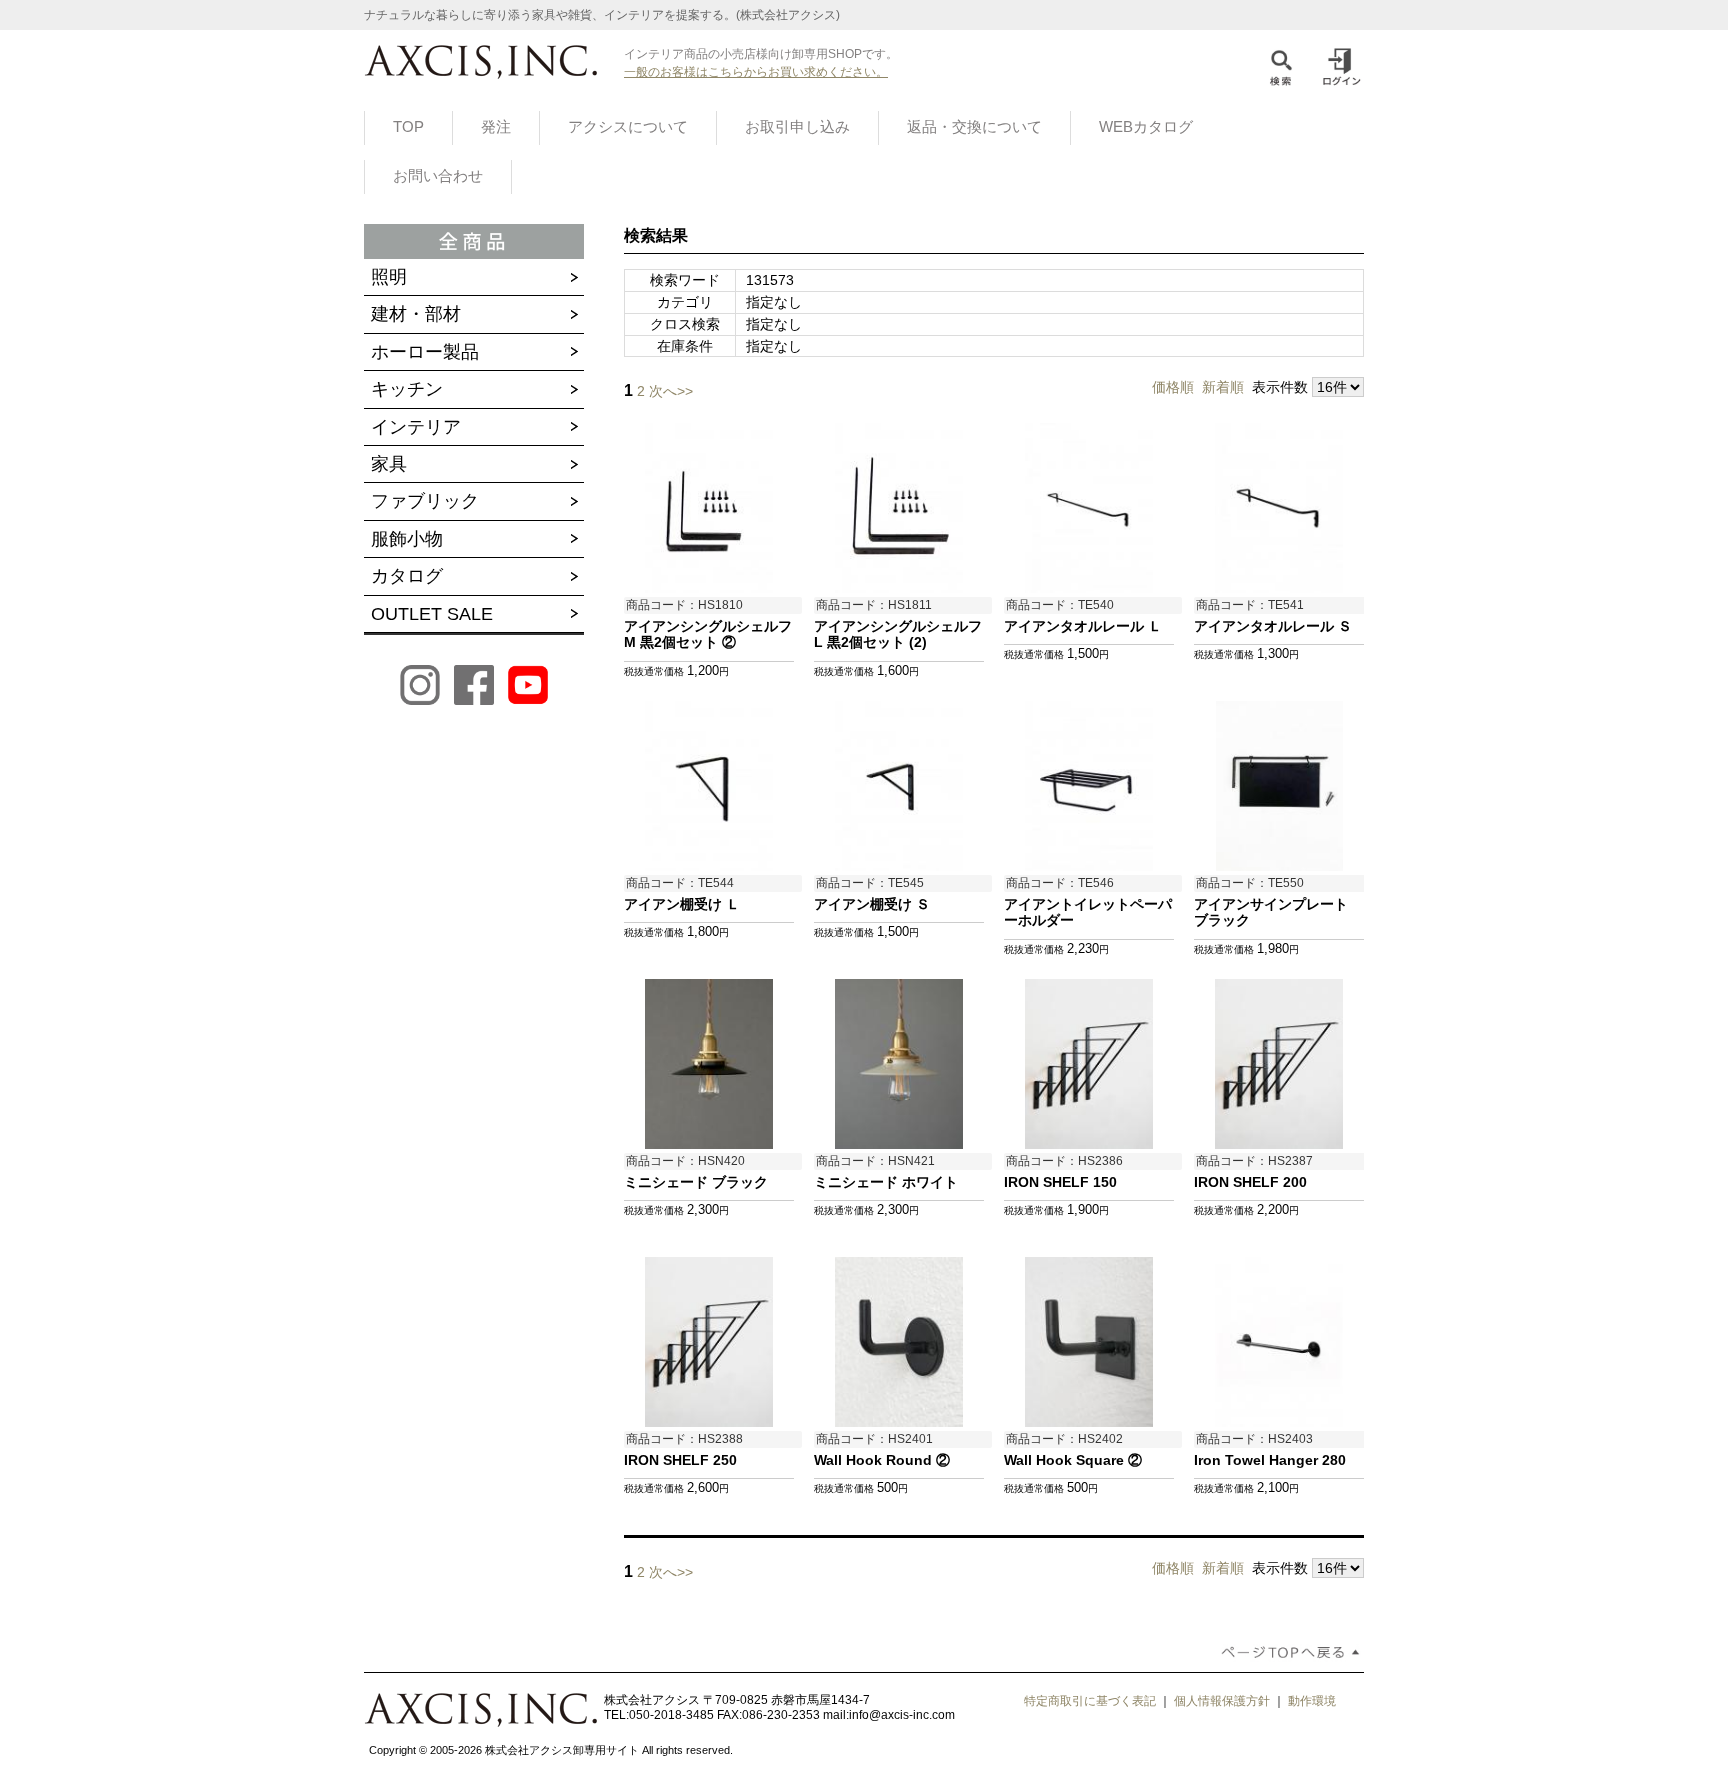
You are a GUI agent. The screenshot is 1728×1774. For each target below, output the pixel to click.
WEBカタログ (1146, 127)
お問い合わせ (438, 176)
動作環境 (1312, 1701)
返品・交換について (974, 127)
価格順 (1173, 387)
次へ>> (671, 391)
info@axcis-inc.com (902, 1715)
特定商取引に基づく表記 (1090, 1701)
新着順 (1223, 387)
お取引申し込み (797, 127)
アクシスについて (628, 127)
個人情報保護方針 (1222, 1701)
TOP (408, 127)
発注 (496, 127)
